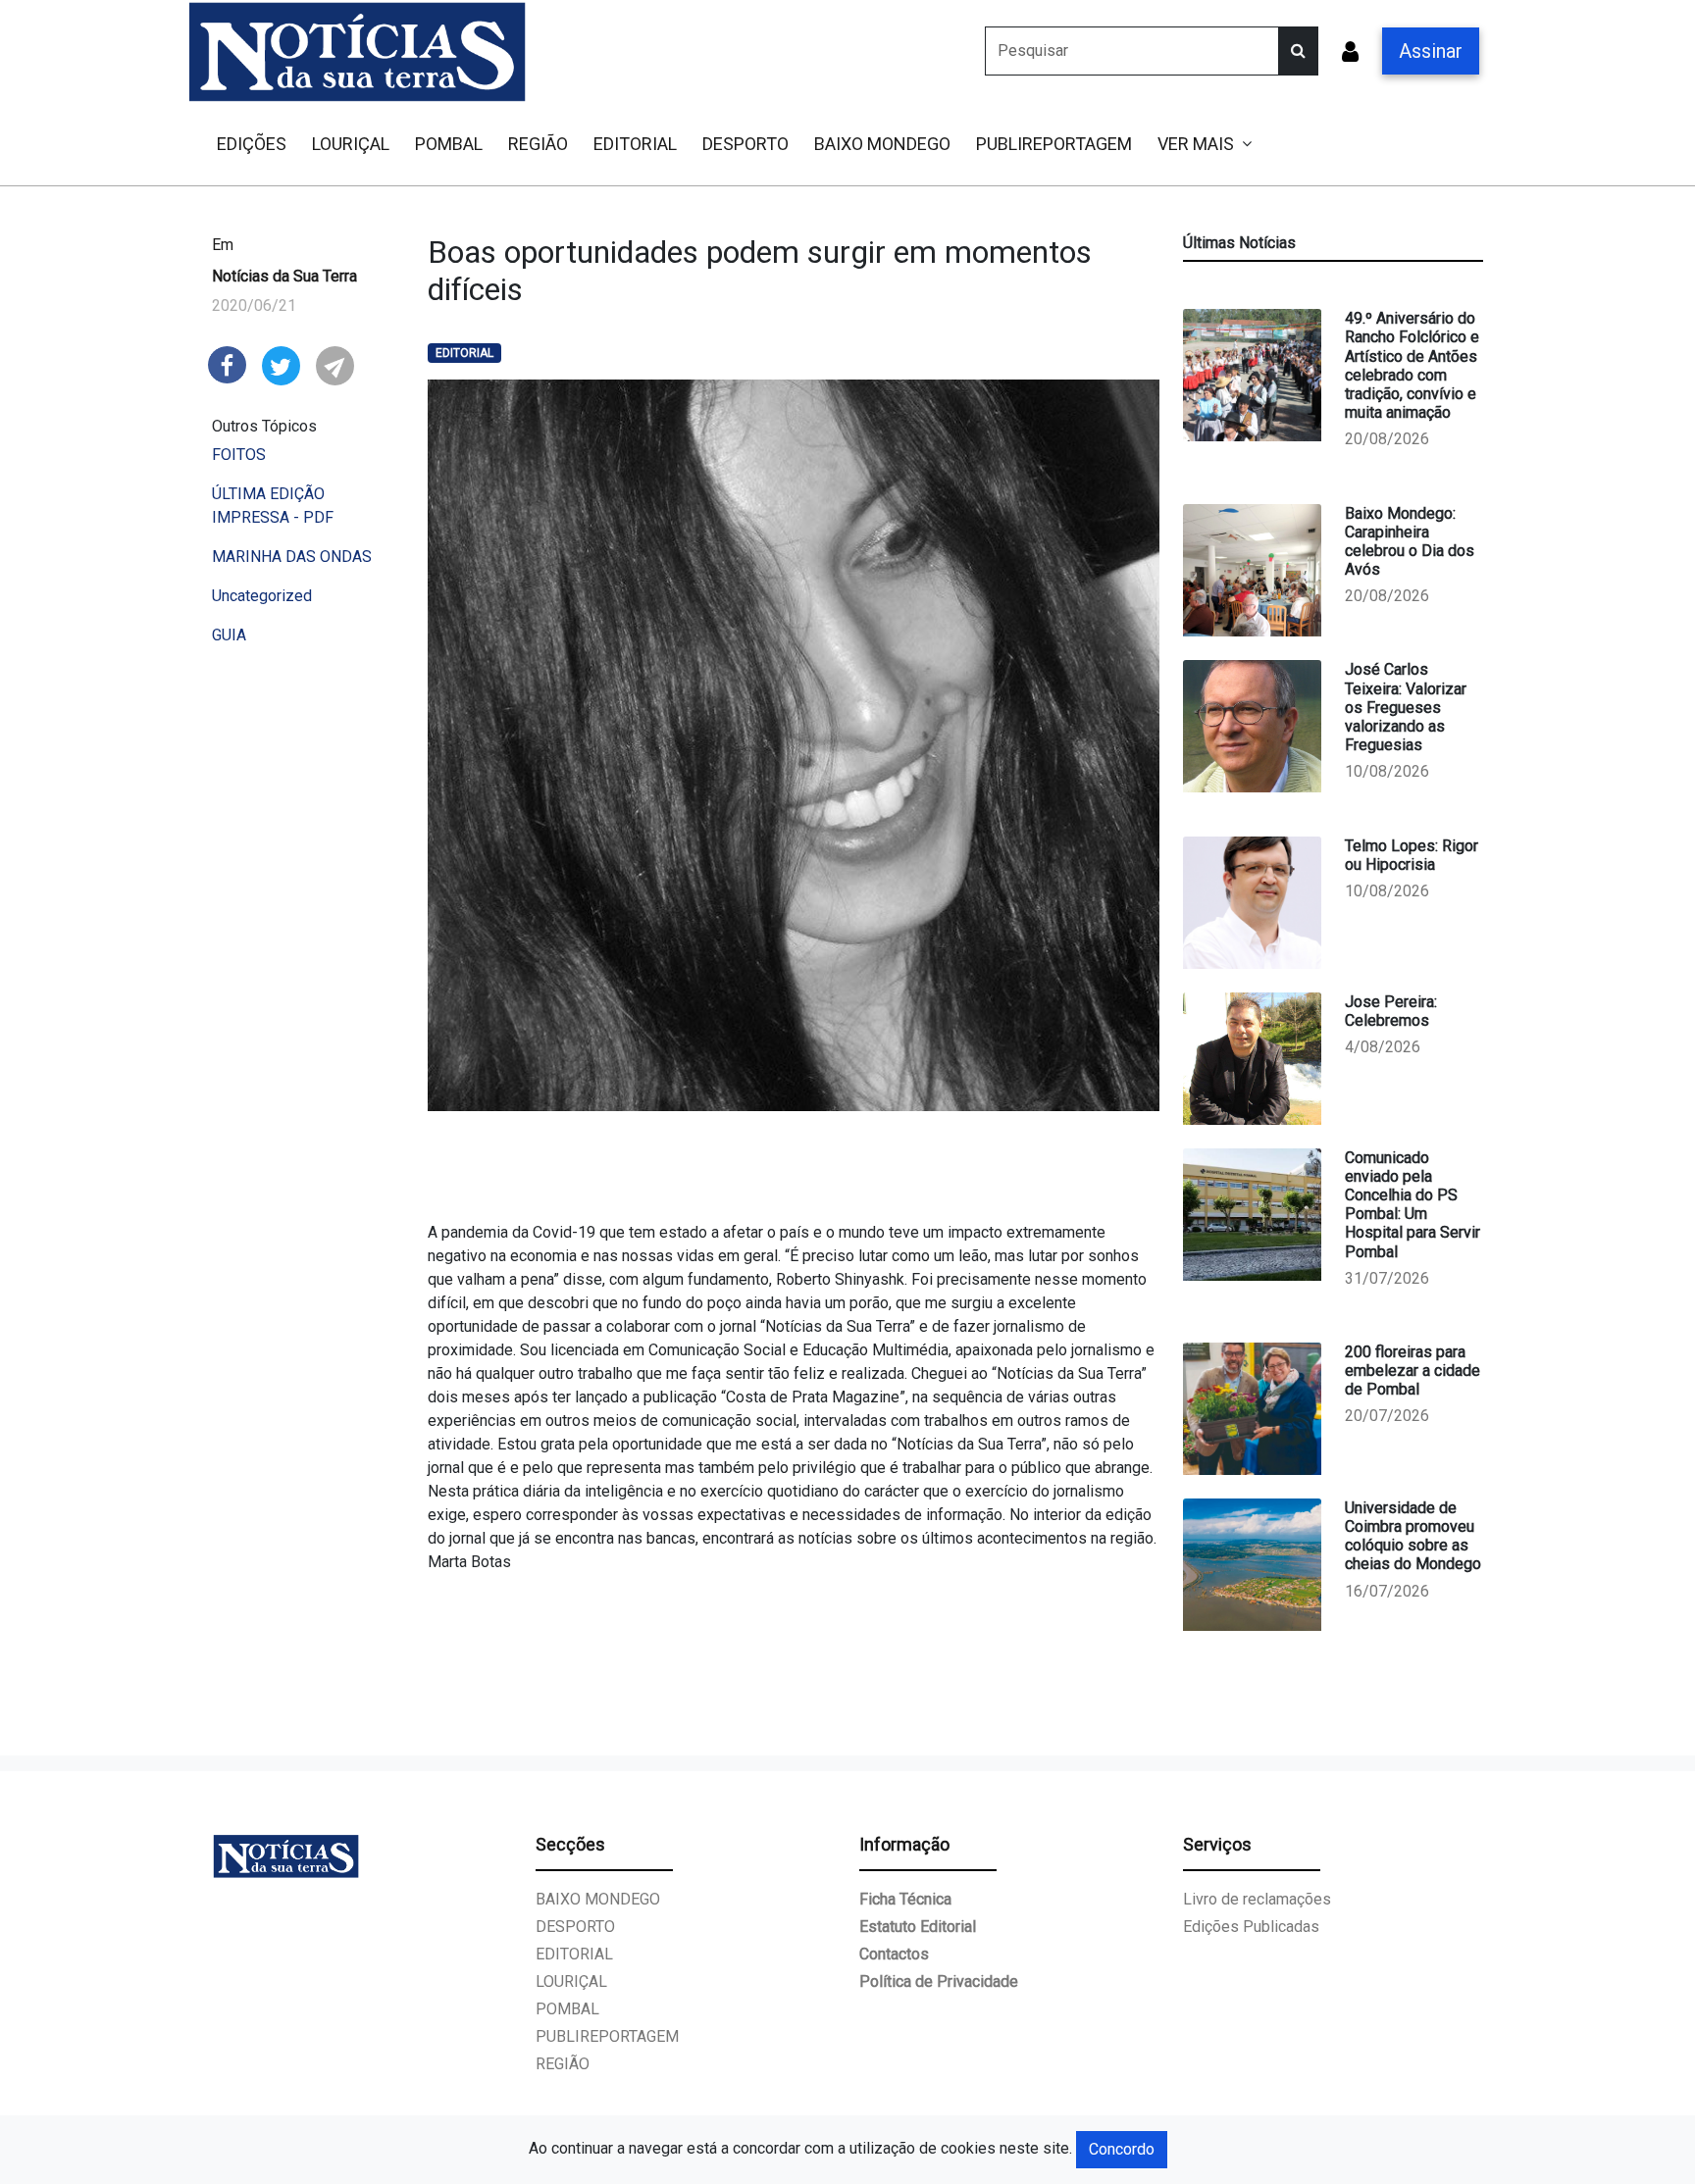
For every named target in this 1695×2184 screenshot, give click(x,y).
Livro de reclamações (1257, 1899)
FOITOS (239, 455)
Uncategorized (262, 596)
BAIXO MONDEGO (882, 144)
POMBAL (449, 144)
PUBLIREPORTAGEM (1054, 144)
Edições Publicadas (1251, 1927)
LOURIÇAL (351, 144)
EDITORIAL (635, 144)
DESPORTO (745, 144)
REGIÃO (538, 144)
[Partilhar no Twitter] (281, 364)
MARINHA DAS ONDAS (292, 557)
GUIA (229, 635)
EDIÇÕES (252, 144)
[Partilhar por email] (335, 364)
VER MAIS (1196, 144)
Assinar (1431, 51)
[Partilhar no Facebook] (227, 363)
